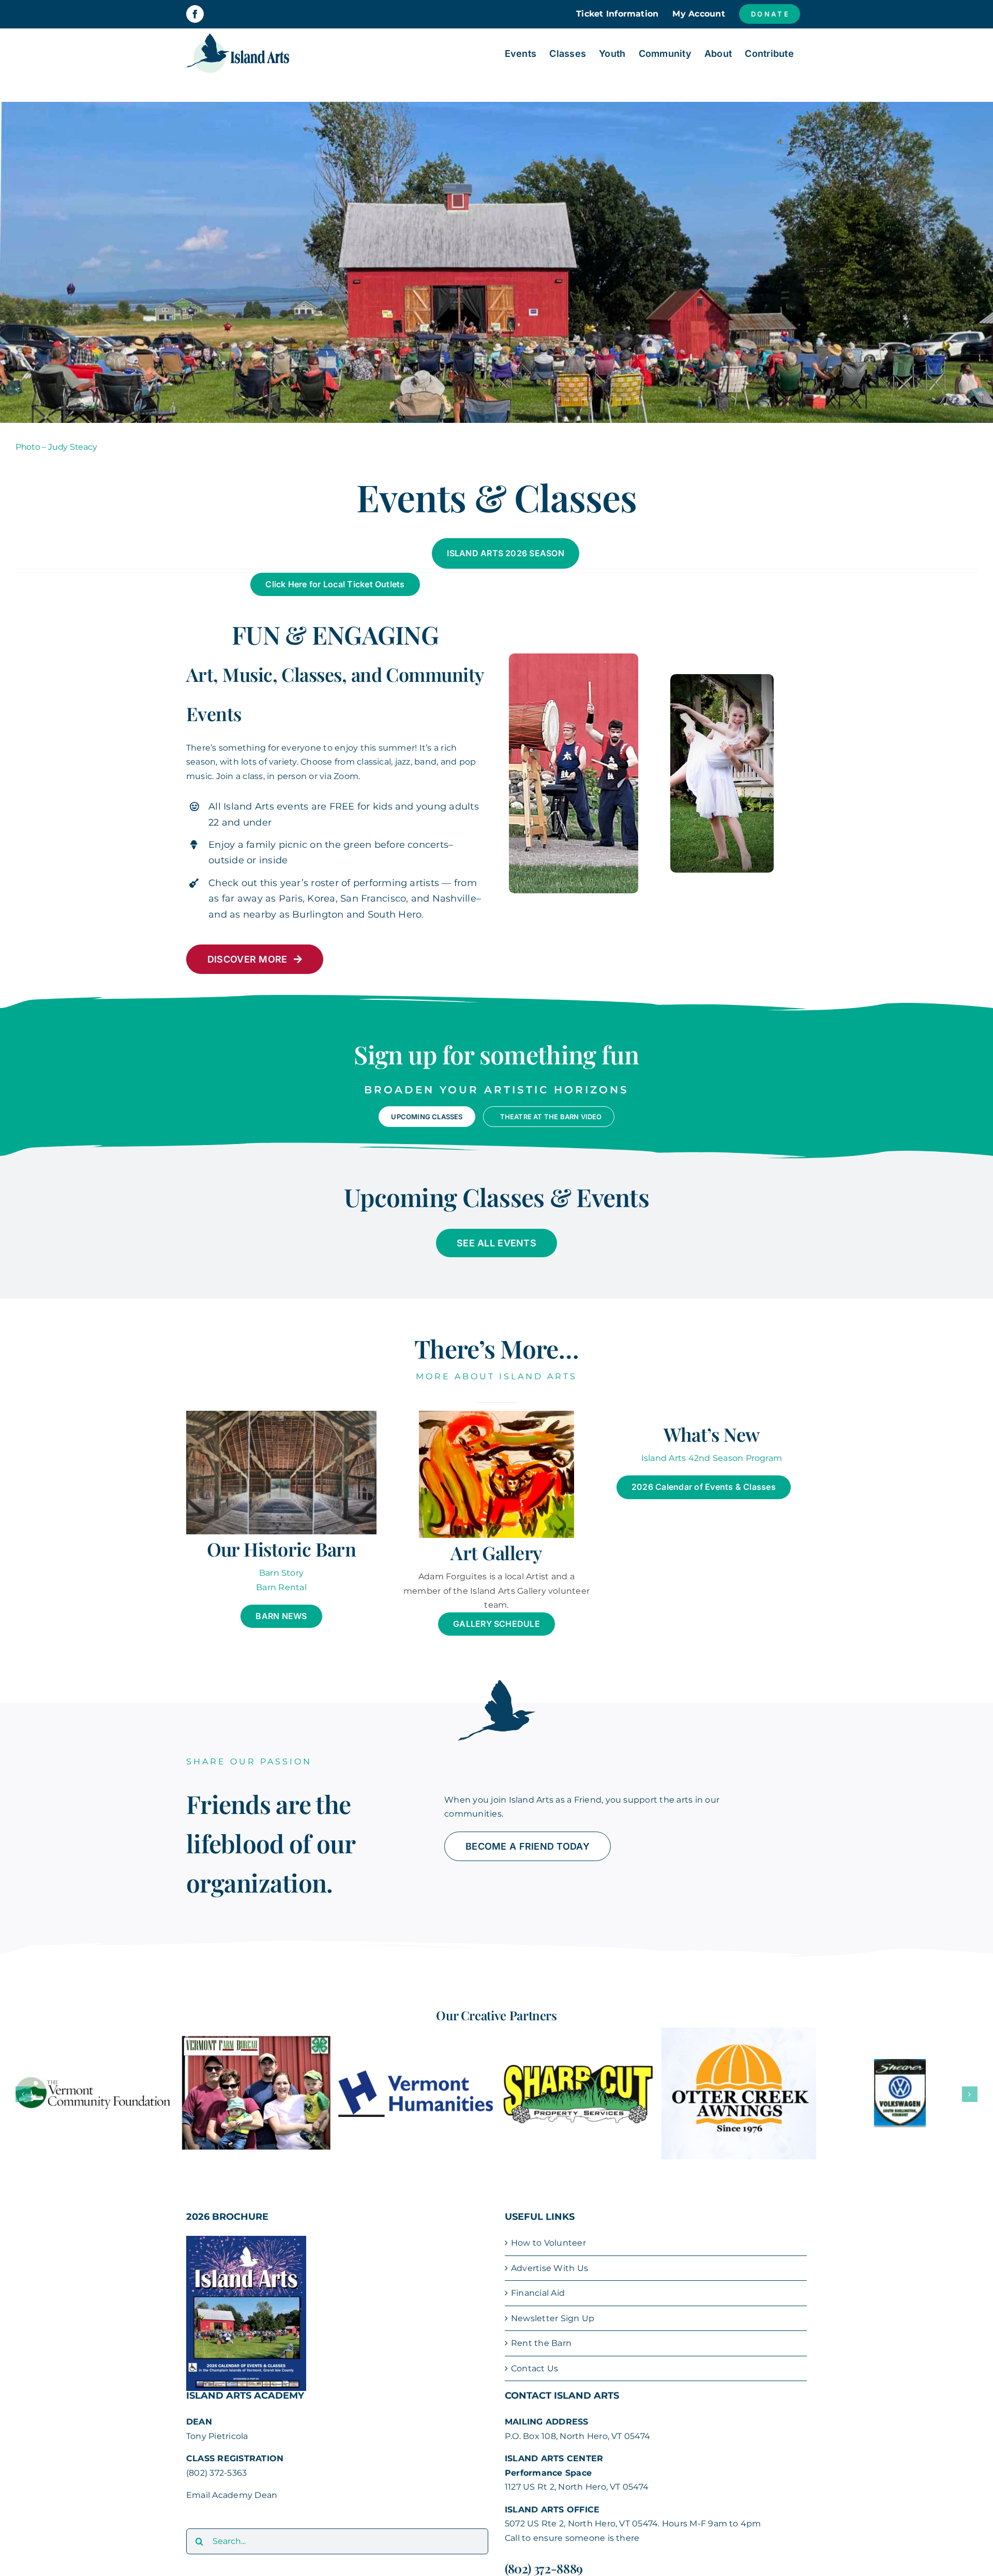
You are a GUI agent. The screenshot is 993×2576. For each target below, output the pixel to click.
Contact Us (535, 2352)
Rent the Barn (541, 2327)
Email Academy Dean (232, 2479)
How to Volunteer (548, 2226)
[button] (23, 2086)
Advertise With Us (550, 2251)
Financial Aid (538, 2276)
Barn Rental (281, 1587)
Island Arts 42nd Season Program (712, 1458)
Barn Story (281, 1573)
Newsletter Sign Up (553, 2301)
